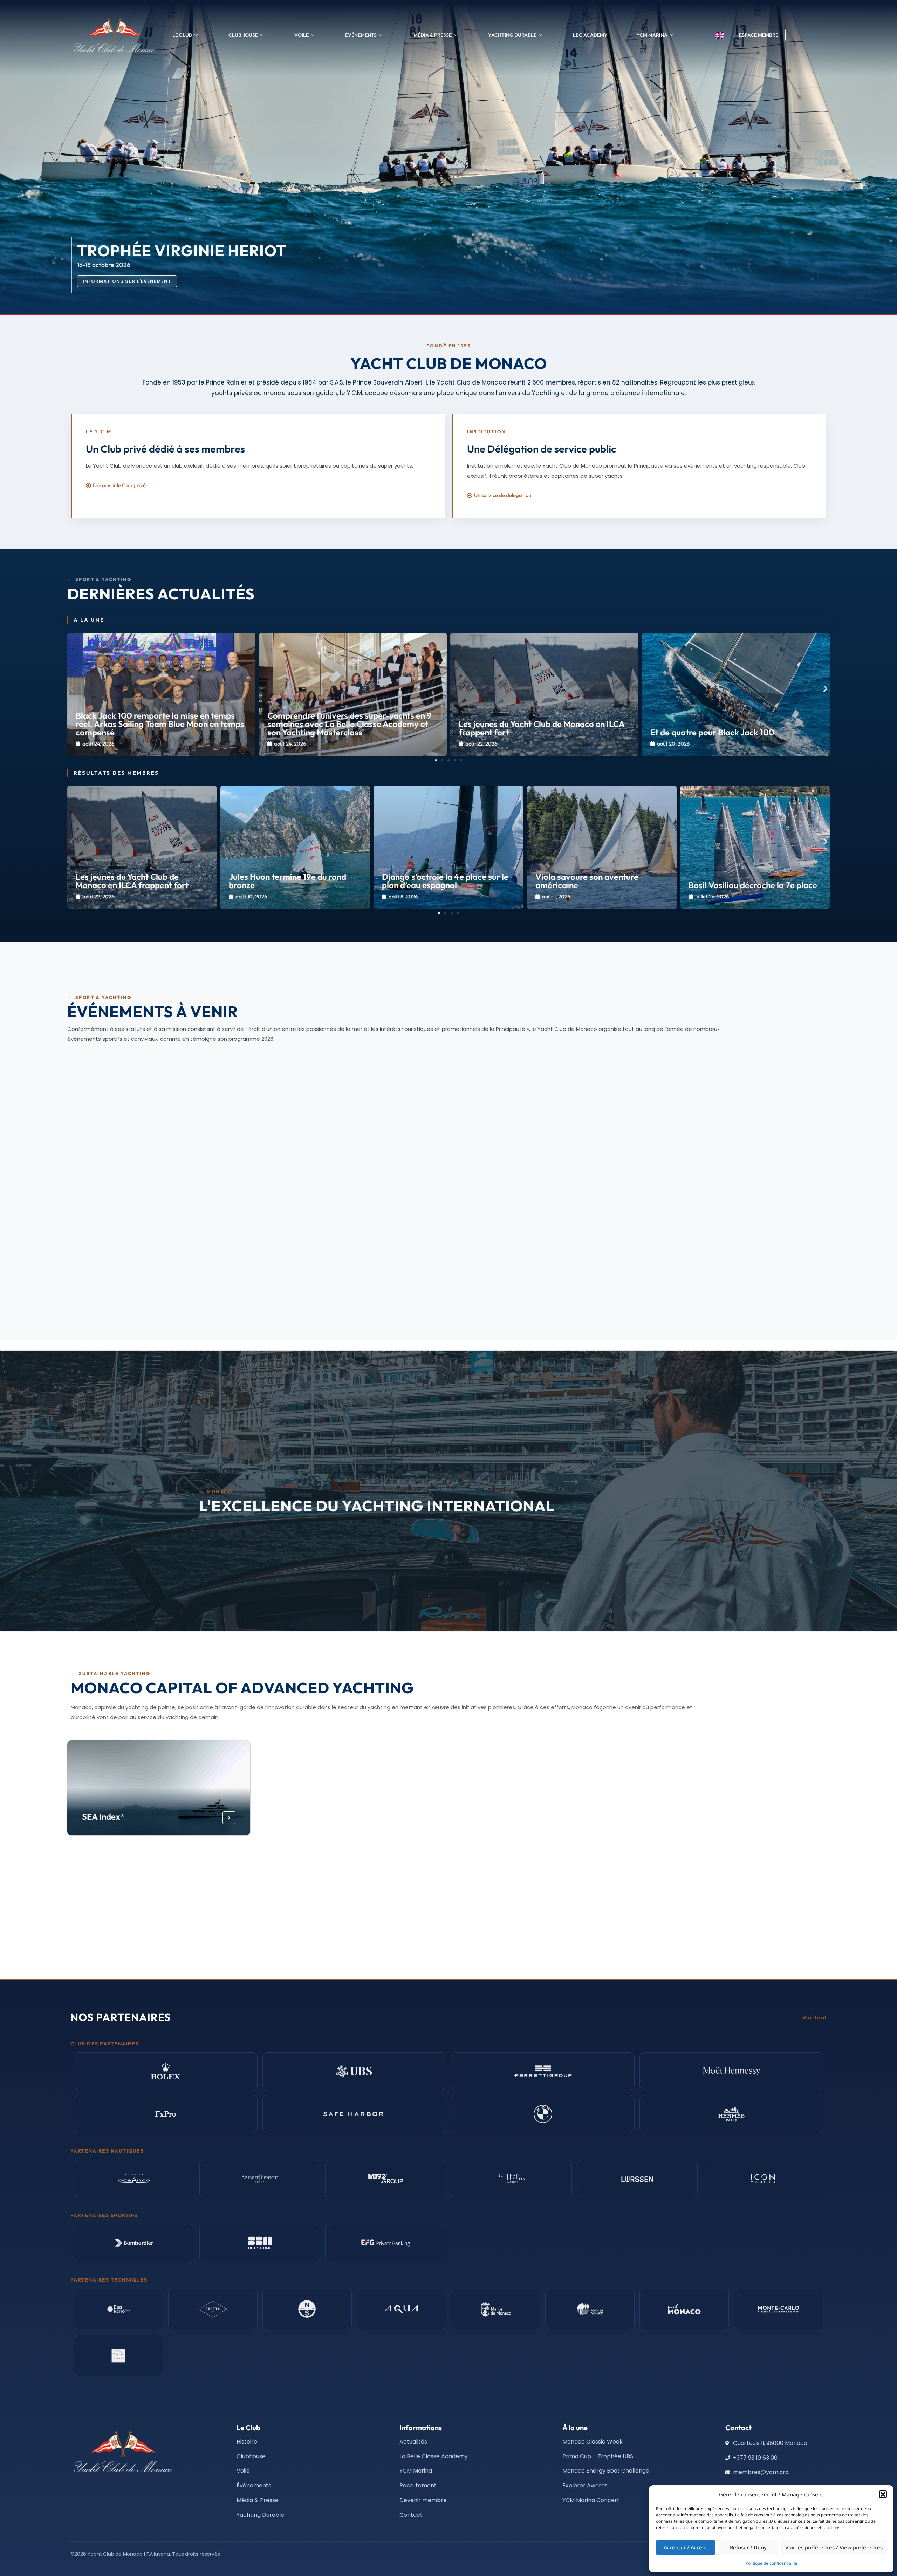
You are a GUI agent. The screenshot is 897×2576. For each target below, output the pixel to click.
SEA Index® (103, 1816)
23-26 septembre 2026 (119, 1292)
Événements (361, 35)
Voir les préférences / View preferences (834, 2547)
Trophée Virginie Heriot (644, 1280)
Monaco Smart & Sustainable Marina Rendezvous (156, 1154)
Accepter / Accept (686, 2547)
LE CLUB (182, 35)
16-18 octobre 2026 (370, 1292)
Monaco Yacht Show (125, 1280)
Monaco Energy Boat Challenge (334, 1816)
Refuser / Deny (748, 2547)
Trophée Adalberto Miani (391, 1280)
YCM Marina (685, 1816)
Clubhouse (243, 35)
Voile (302, 35)
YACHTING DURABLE (512, 35)
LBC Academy (590, 35)
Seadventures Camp (120, 1922)
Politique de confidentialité (771, 2563)
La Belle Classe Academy (515, 1816)
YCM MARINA (652, 35)
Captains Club (495, 1922)
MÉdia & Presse (433, 35)
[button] (883, 2494)
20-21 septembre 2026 (119, 1170)
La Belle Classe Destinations (328, 1922)
